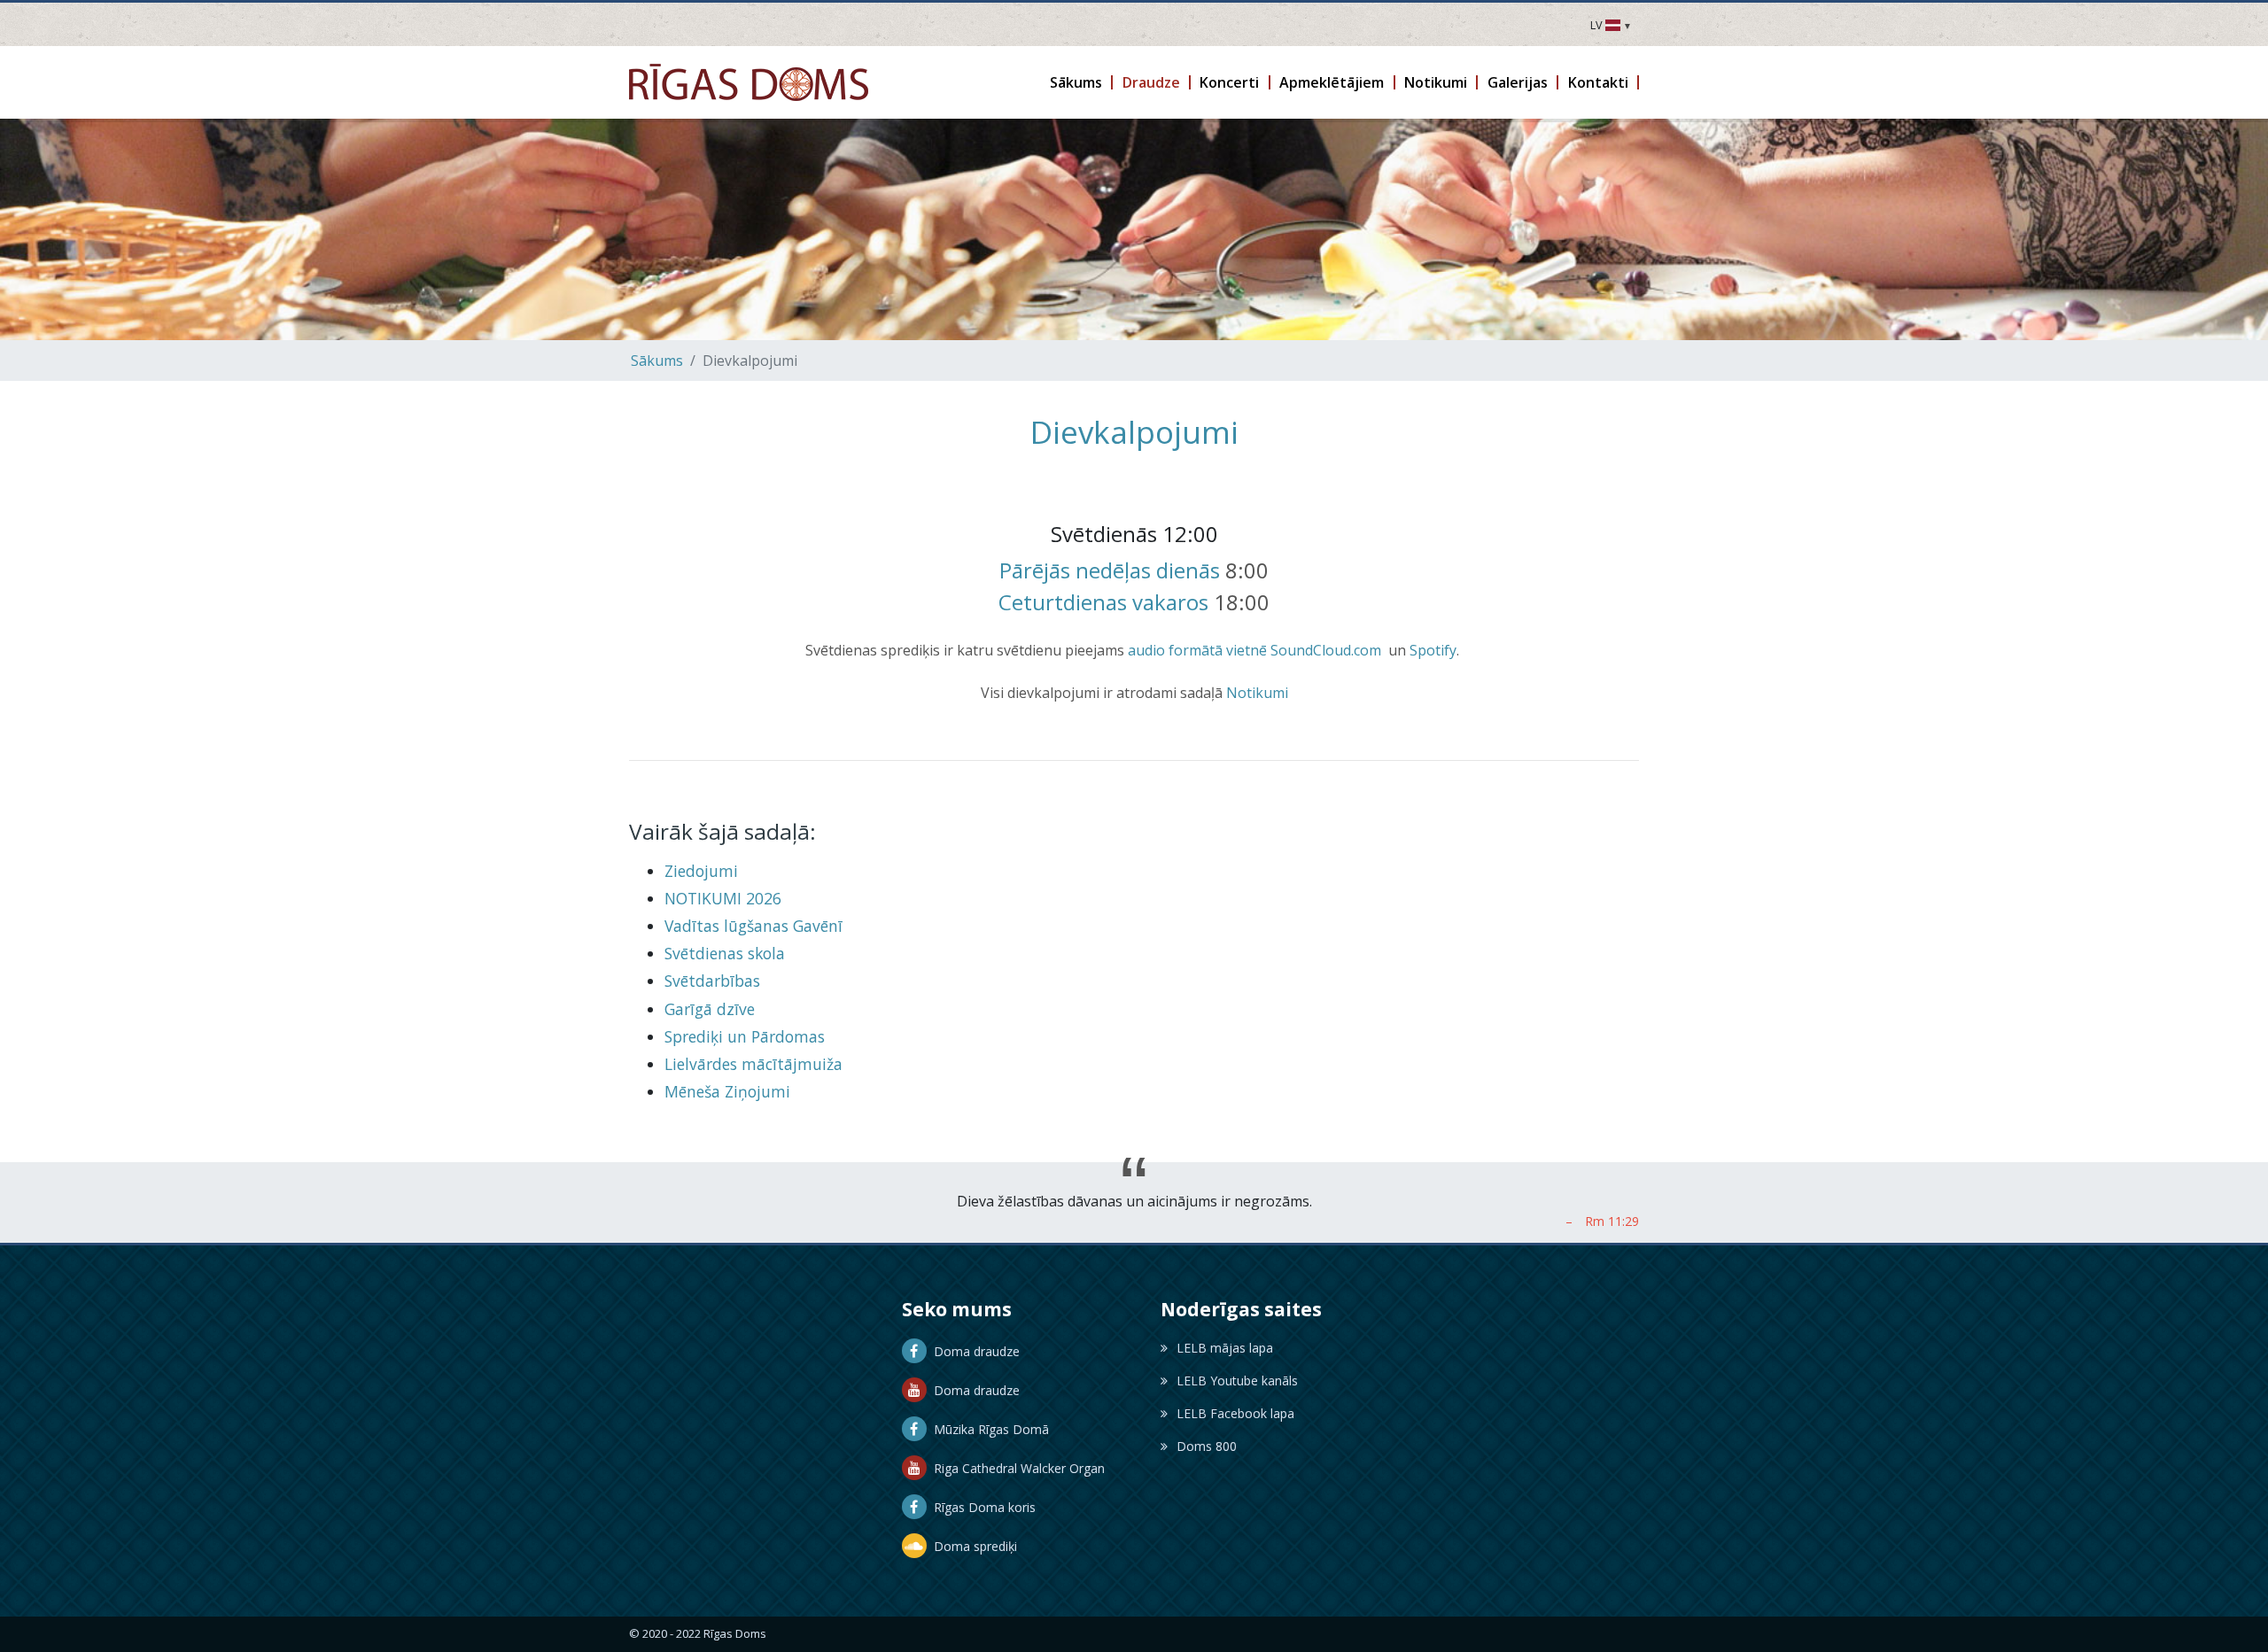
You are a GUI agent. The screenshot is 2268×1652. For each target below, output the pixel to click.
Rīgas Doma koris (981, 1507)
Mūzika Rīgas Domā (988, 1429)
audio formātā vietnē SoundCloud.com (1254, 650)
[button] (1077, 82)
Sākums (657, 361)
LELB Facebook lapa (1235, 1413)
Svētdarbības (712, 981)
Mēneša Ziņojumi (727, 1091)
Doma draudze (973, 1351)
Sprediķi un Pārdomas (745, 1036)
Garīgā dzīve (710, 1009)
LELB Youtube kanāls (1237, 1381)
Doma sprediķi (972, 1546)
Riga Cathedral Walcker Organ (1016, 1468)
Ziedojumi (701, 871)
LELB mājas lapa (1225, 1348)
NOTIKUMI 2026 (723, 898)
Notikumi (1257, 693)
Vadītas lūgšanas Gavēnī (753, 926)
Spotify (1433, 650)
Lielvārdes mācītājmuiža (753, 1064)
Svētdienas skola (725, 953)
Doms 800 (1207, 1446)
